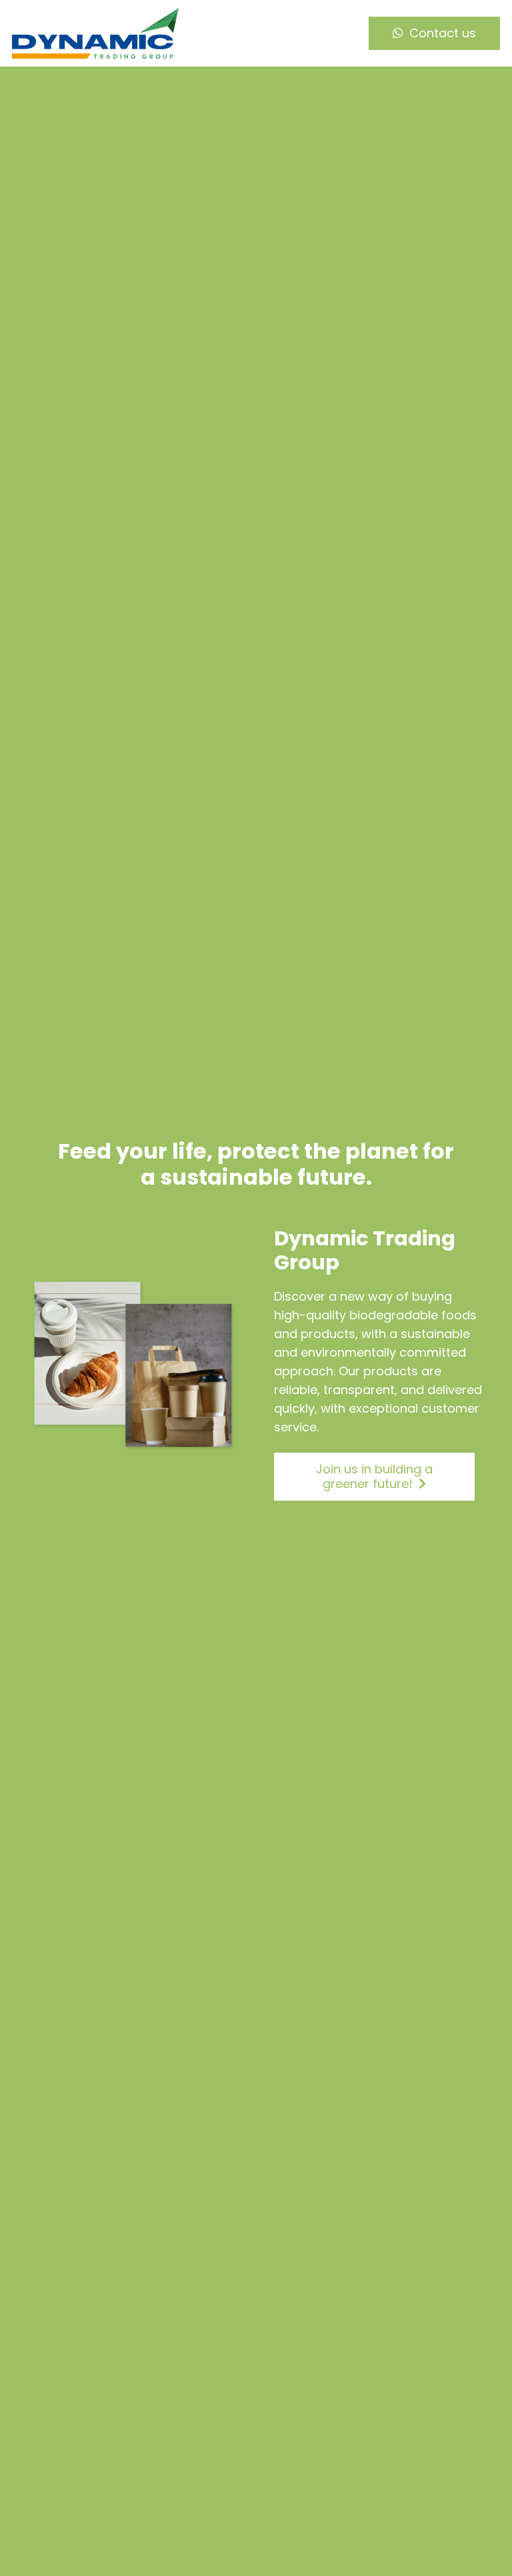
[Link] (95, 33)
